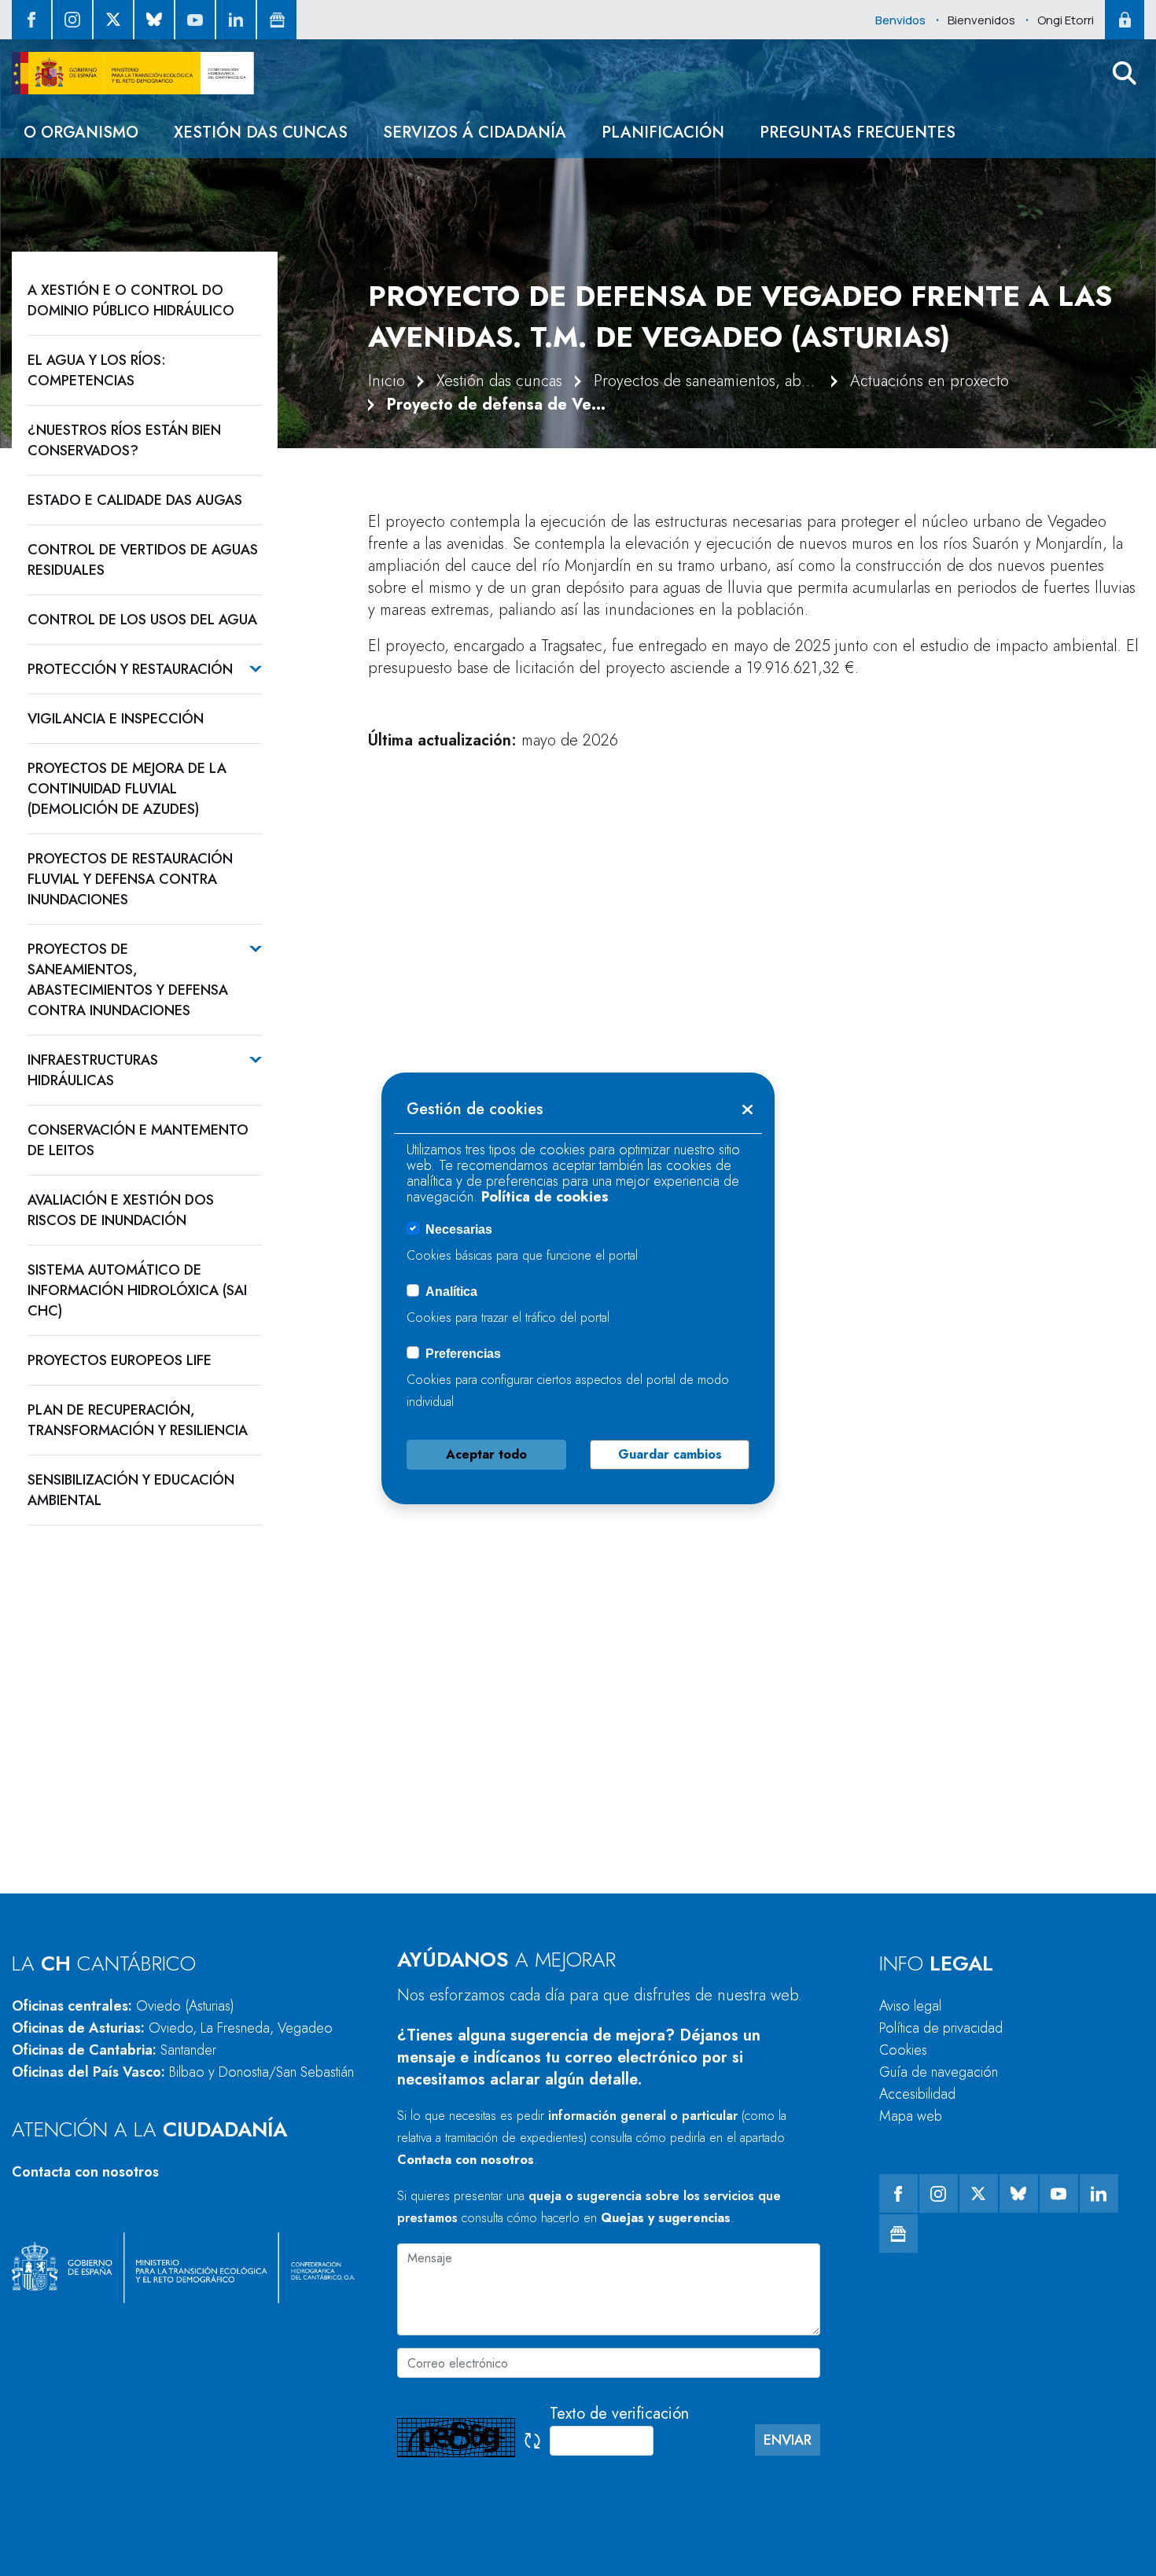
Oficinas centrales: (123, 2006)
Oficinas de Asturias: (172, 2028)
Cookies (903, 2050)
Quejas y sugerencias (666, 2218)
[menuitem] (81, 132)
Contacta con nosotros (85, 2172)
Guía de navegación (939, 2072)
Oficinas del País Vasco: (183, 2072)
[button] (1125, 73)
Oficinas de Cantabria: (114, 2050)
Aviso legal (910, 2006)
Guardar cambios (670, 1454)
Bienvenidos (981, 20)
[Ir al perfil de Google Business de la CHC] (277, 20)
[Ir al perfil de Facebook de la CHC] (31, 20)
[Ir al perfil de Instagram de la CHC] (72, 20)
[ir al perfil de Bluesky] (154, 20)
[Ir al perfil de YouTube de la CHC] (195, 20)
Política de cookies (545, 1197)
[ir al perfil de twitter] (113, 20)
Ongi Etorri (1066, 20)
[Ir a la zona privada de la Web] (1125, 20)
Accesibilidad (917, 2094)
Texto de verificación (619, 2414)
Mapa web (911, 2116)
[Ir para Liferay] (133, 73)
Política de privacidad (941, 2028)
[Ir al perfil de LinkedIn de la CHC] (236, 20)
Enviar (788, 2440)
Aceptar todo (486, 1454)
